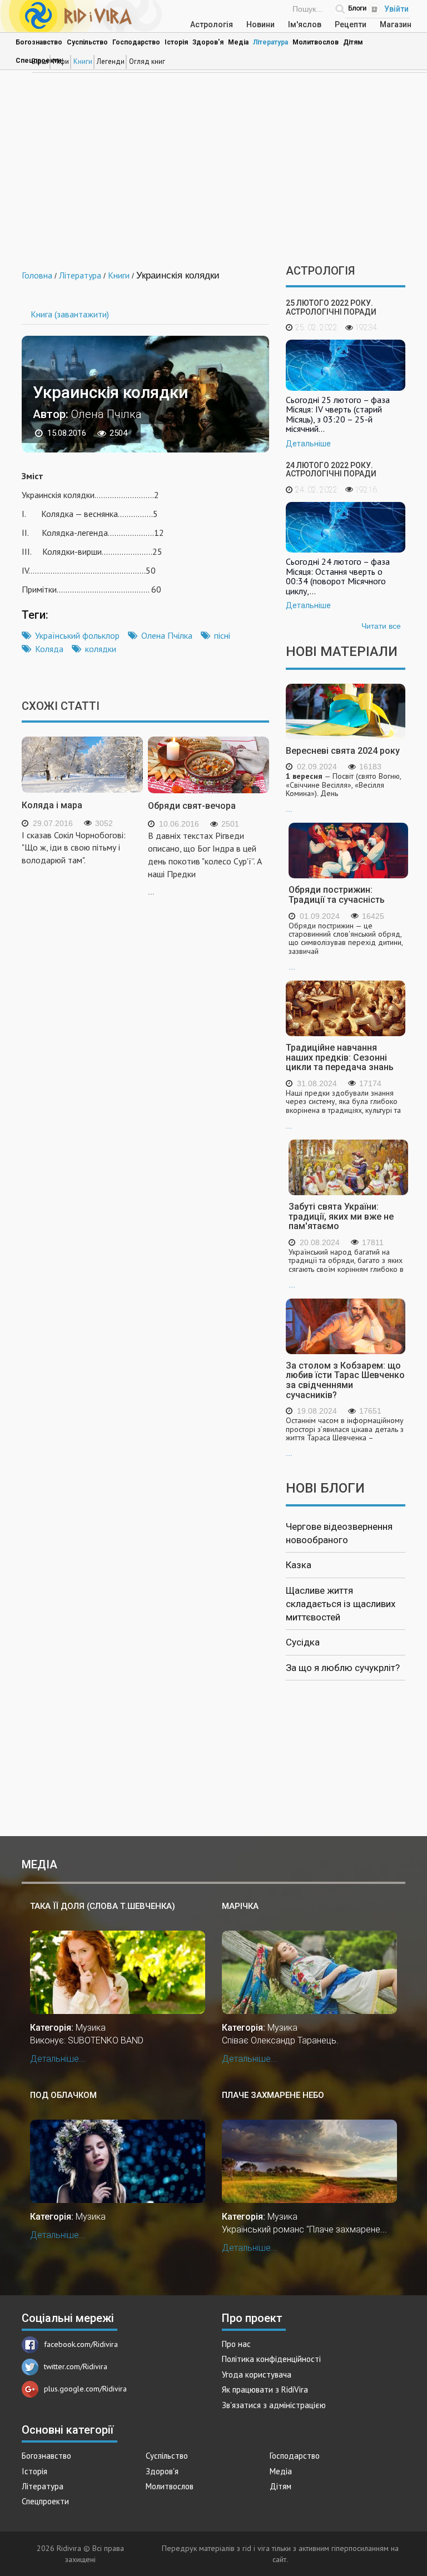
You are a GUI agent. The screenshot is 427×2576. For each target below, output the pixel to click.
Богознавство (39, 42)
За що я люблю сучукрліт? (343, 1668)
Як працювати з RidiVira (265, 2389)
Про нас (236, 2344)
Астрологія (212, 24)
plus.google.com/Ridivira (85, 2389)
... (343, 793)
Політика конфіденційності (271, 2359)
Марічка (240, 1906)
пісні (222, 635)
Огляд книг (147, 61)
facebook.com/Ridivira (81, 2344)
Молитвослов (316, 42)
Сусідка (303, 1642)
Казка (299, 1565)
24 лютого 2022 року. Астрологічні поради (331, 469)
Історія (176, 42)
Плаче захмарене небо (273, 2095)
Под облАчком (63, 2095)
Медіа (238, 42)
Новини (260, 24)
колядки (101, 649)
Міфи (61, 61)
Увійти (396, 9)
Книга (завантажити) (70, 314)
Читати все (381, 626)
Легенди (111, 61)
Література (270, 42)
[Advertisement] (213, 170)
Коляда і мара (52, 805)
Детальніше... (58, 2059)
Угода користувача (257, 2374)
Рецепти (351, 24)
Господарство (136, 42)
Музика (91, 2028)
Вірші (40, 61)
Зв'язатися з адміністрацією (274, 2405)
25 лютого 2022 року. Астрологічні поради (331, 307)
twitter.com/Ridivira (76, 2366)
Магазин (396, 24)
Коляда (49, 649)
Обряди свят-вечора (192, 806)
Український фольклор (77, 635)
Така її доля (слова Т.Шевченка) (103, 1906)
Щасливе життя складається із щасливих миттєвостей (341, 1604)
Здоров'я (208, 42)
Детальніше (308, 444)
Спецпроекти (45, 2501)
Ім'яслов (305, 24)
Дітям (353, 42)
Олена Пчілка (167, 635)
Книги (83, 61)
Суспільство (87, 42)
